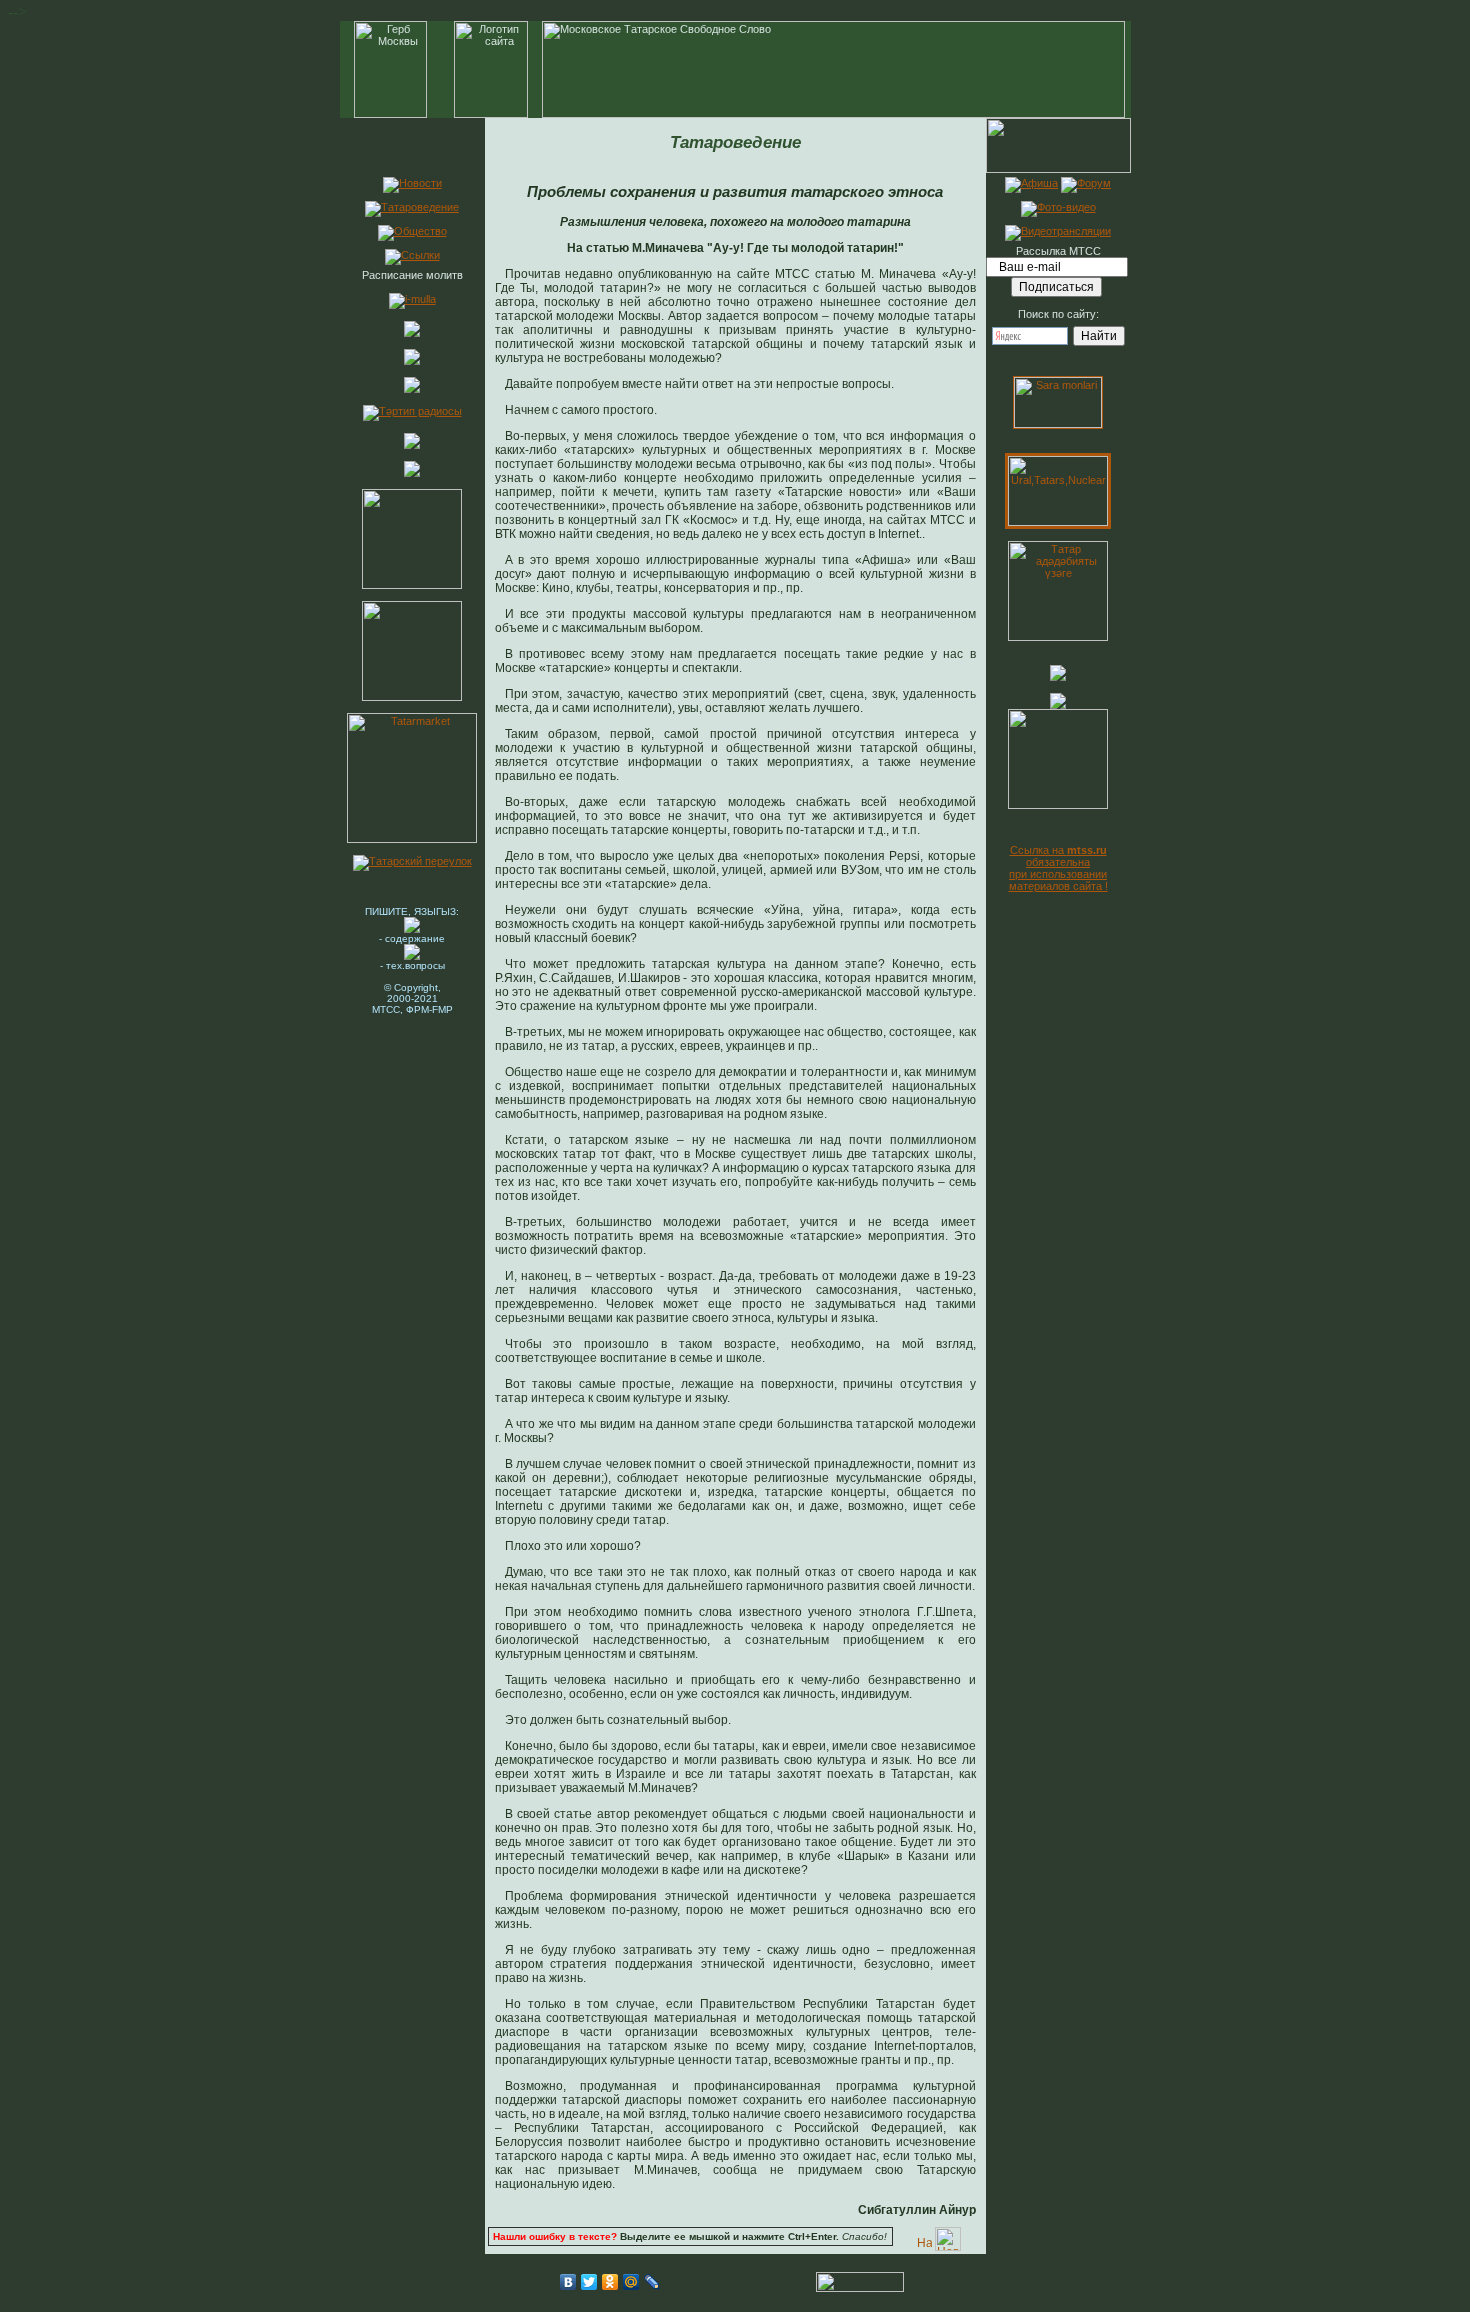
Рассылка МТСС (1058, 251)
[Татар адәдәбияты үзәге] (1058, 637)
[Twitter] (589, 2282)
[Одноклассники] (610, 2282)
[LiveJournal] (652, 2282)
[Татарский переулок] (412, 861)
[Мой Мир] (631, 2282)
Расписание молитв (412, 275)
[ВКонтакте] (568, 2282)
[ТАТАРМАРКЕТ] (412, 839)
